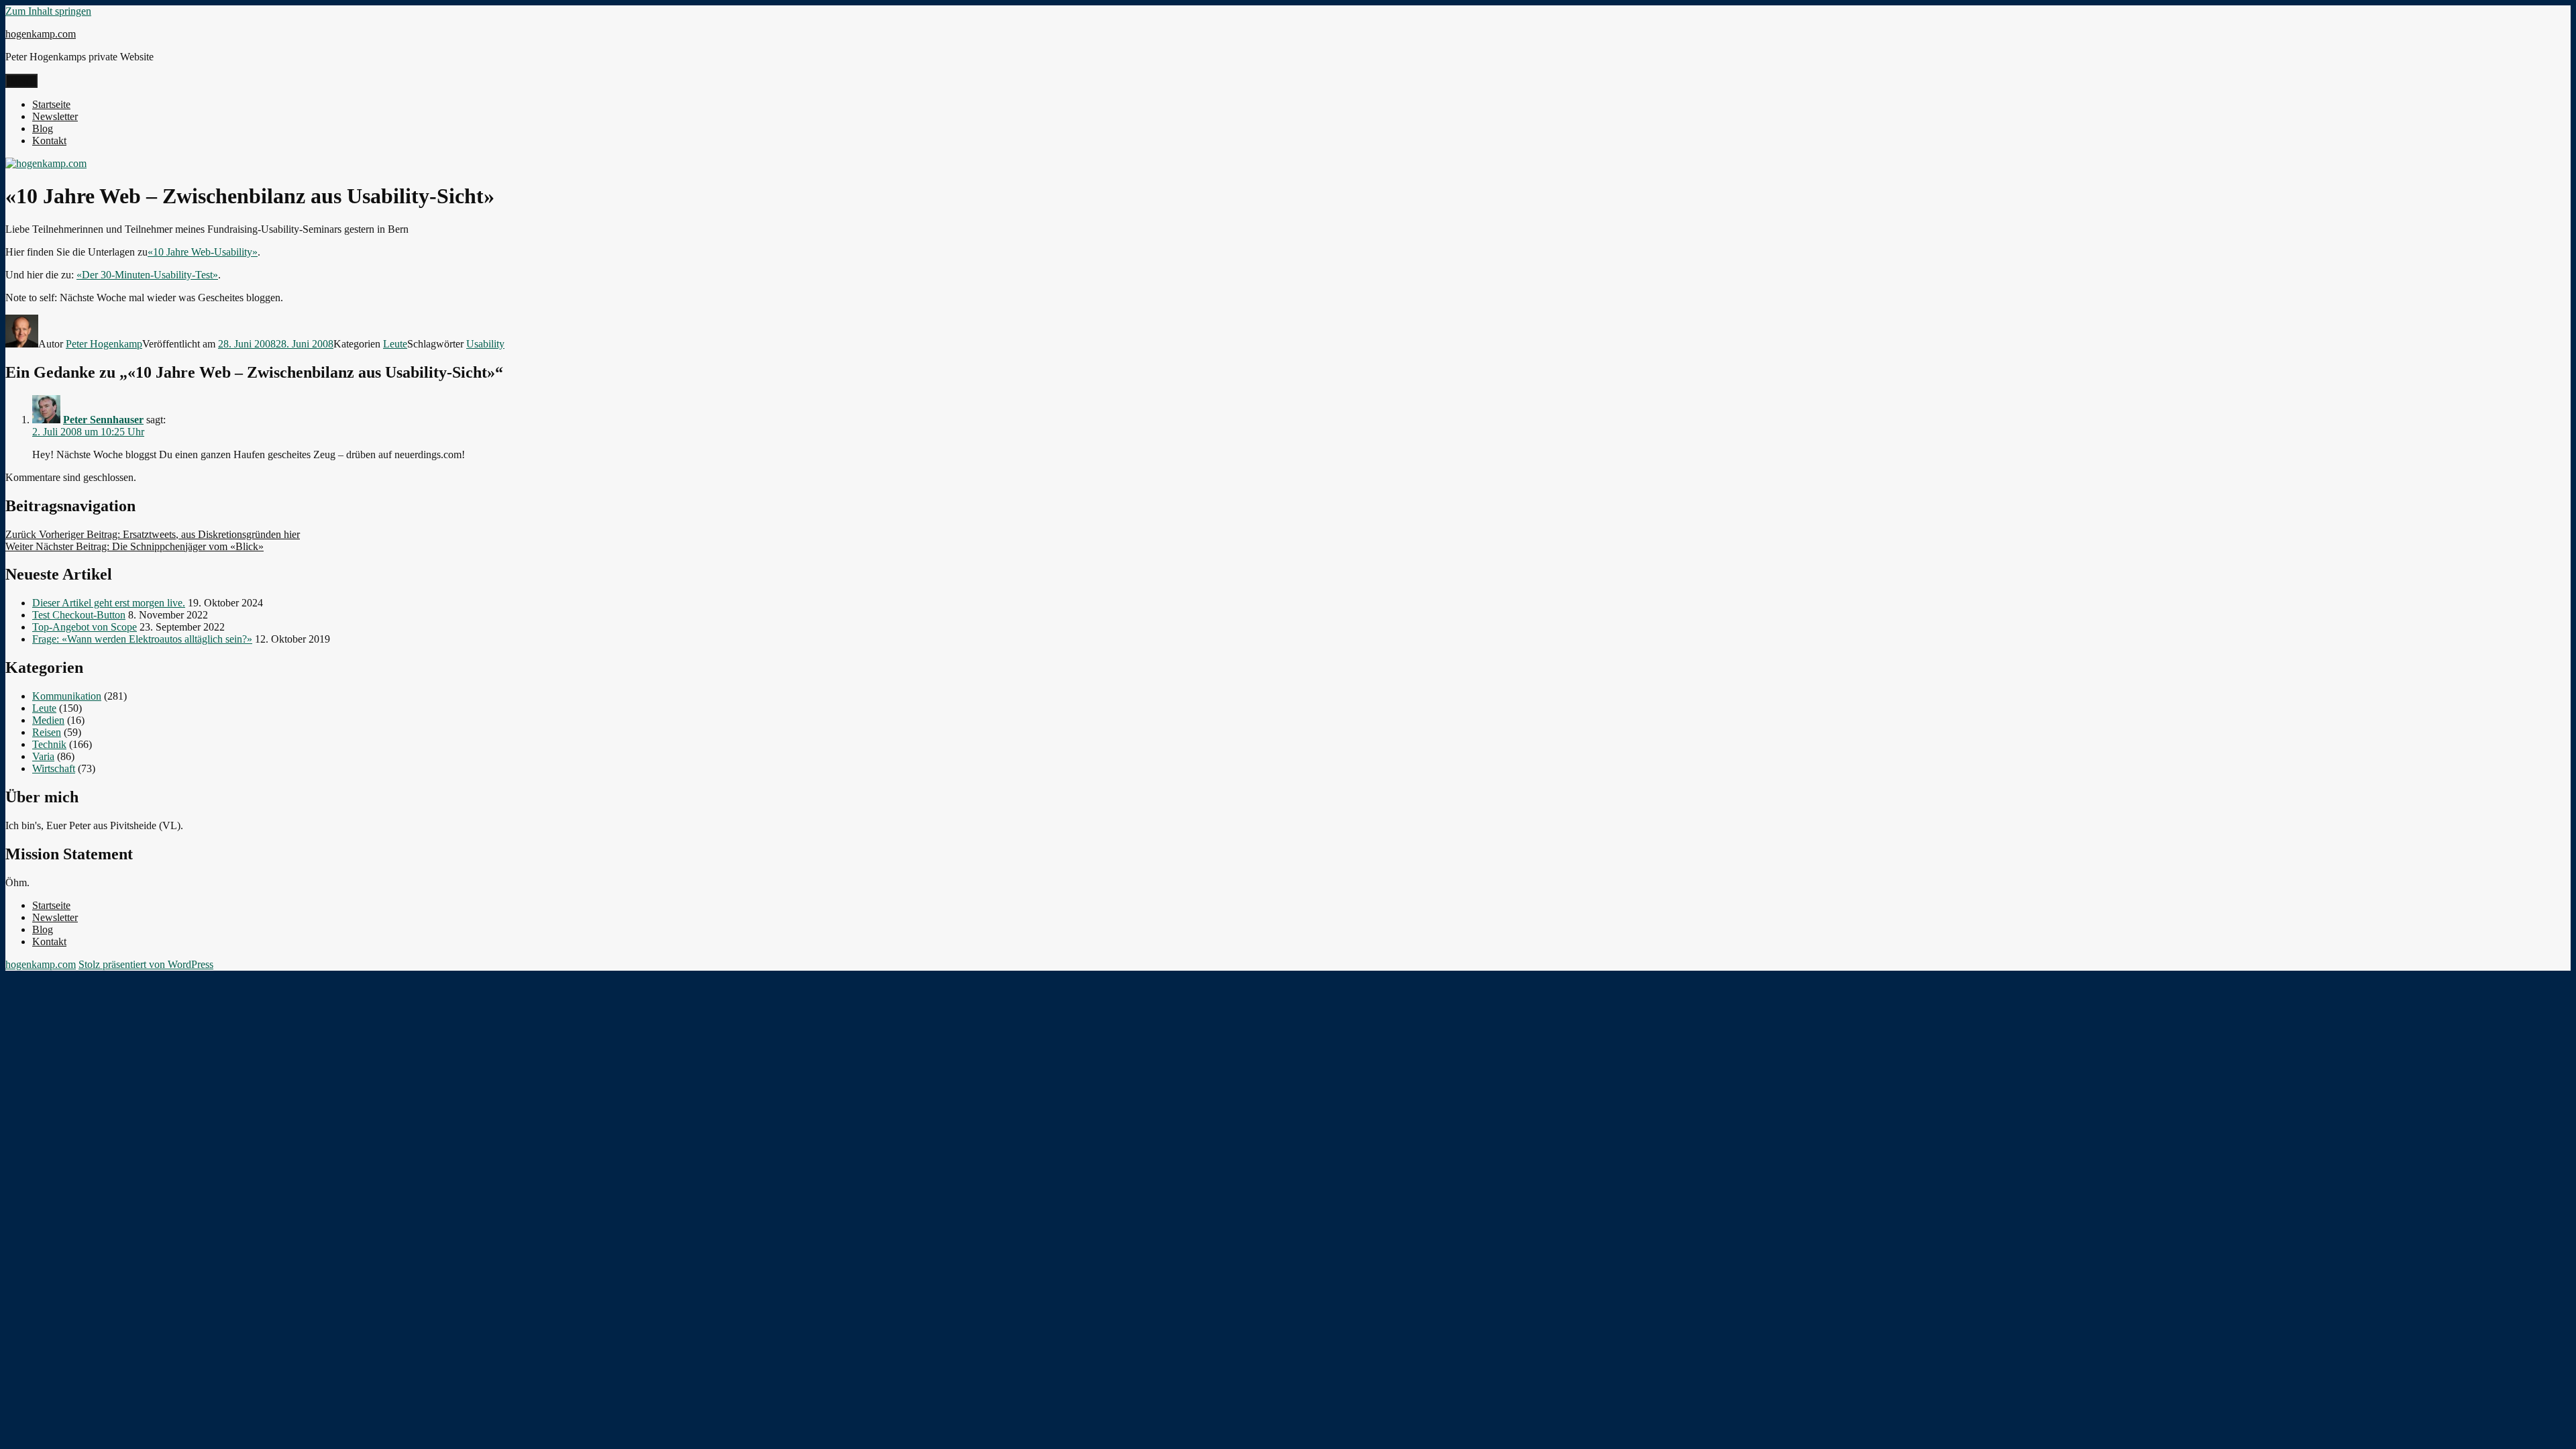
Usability (485, 344)
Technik (49, 744)
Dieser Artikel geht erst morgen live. (109, 603)
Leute (395, 344)
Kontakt (49, 141)
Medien (48, 720)
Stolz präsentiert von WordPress (146, 964)
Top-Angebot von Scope (85, 627)
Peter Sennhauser (103, 420)
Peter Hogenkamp (104, 344)
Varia (43, 756)
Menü (21, 81)
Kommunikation (67, 696)
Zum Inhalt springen (48, 11)
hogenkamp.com (41, 34)
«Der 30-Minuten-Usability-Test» (147, 275)
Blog (43, 128)
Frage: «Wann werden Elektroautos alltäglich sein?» (142, 639)
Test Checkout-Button (79, 615)
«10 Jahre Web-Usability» (203, 252)
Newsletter (55, 116)
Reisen (47, 732)
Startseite (51, 104)
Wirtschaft (54, 768)
